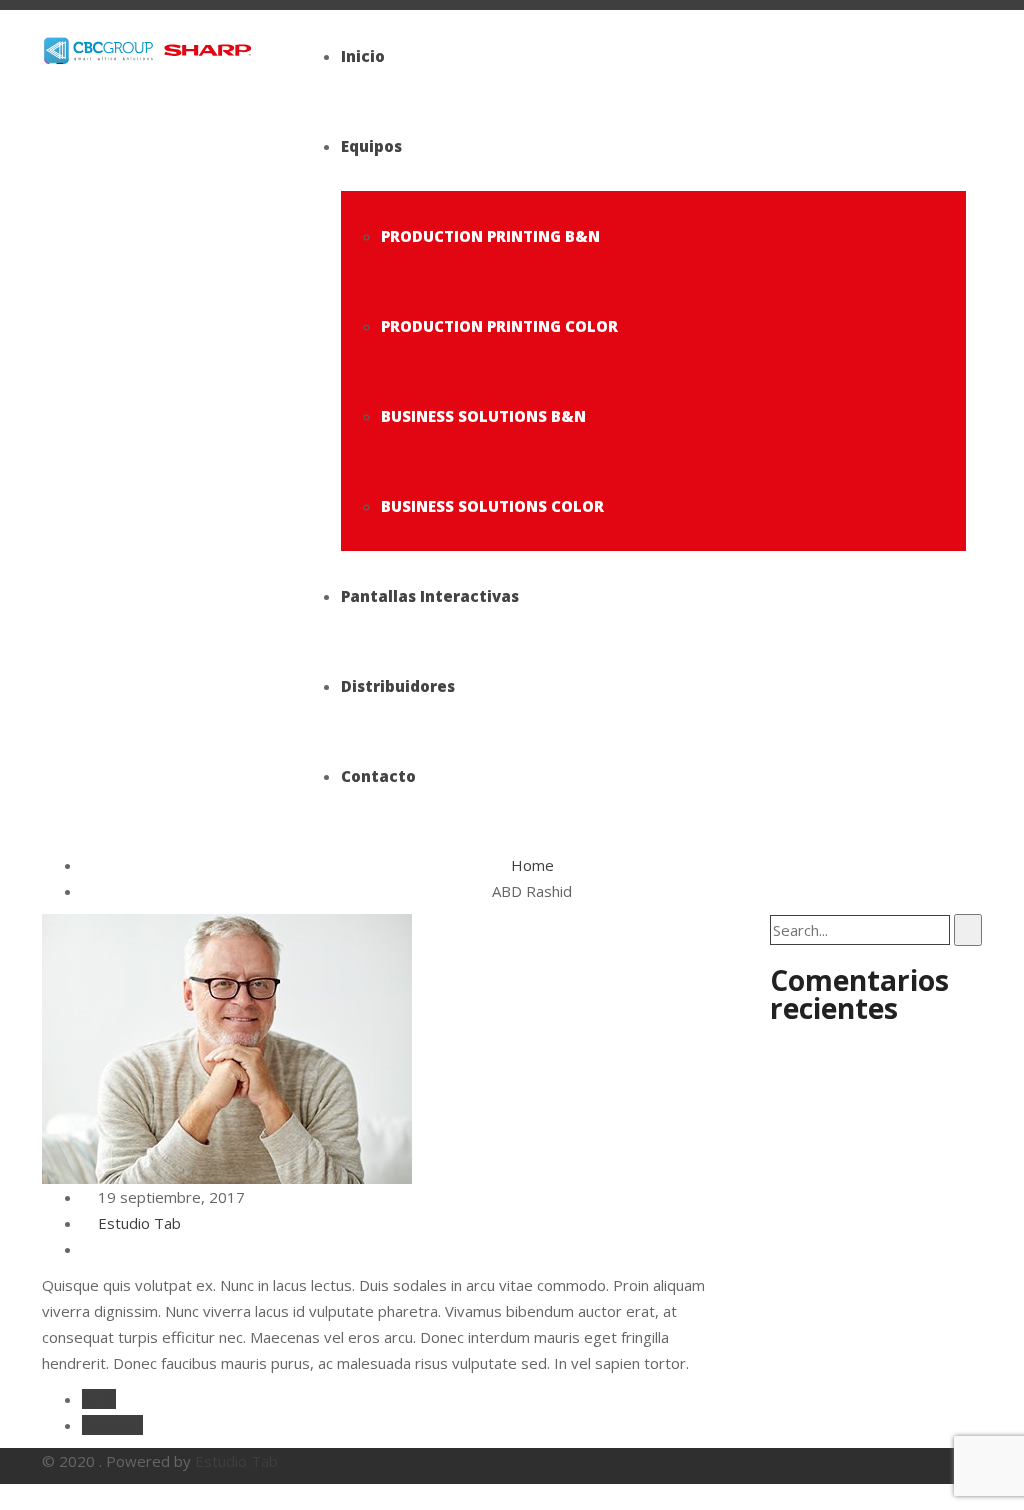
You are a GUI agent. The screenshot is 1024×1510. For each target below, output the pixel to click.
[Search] (968, 930)
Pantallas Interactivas (430, 596)
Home (532, 865)
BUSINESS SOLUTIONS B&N (483, 416)
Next (99, 1399)
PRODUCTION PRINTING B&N (490, 236)
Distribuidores (398, 686)
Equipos (371, 146)
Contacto (378, 776)
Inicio (363, 56)
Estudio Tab (137, 1223)
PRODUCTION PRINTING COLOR (499, 326)
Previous (112, 1425)
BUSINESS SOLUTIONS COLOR (492, 506)
